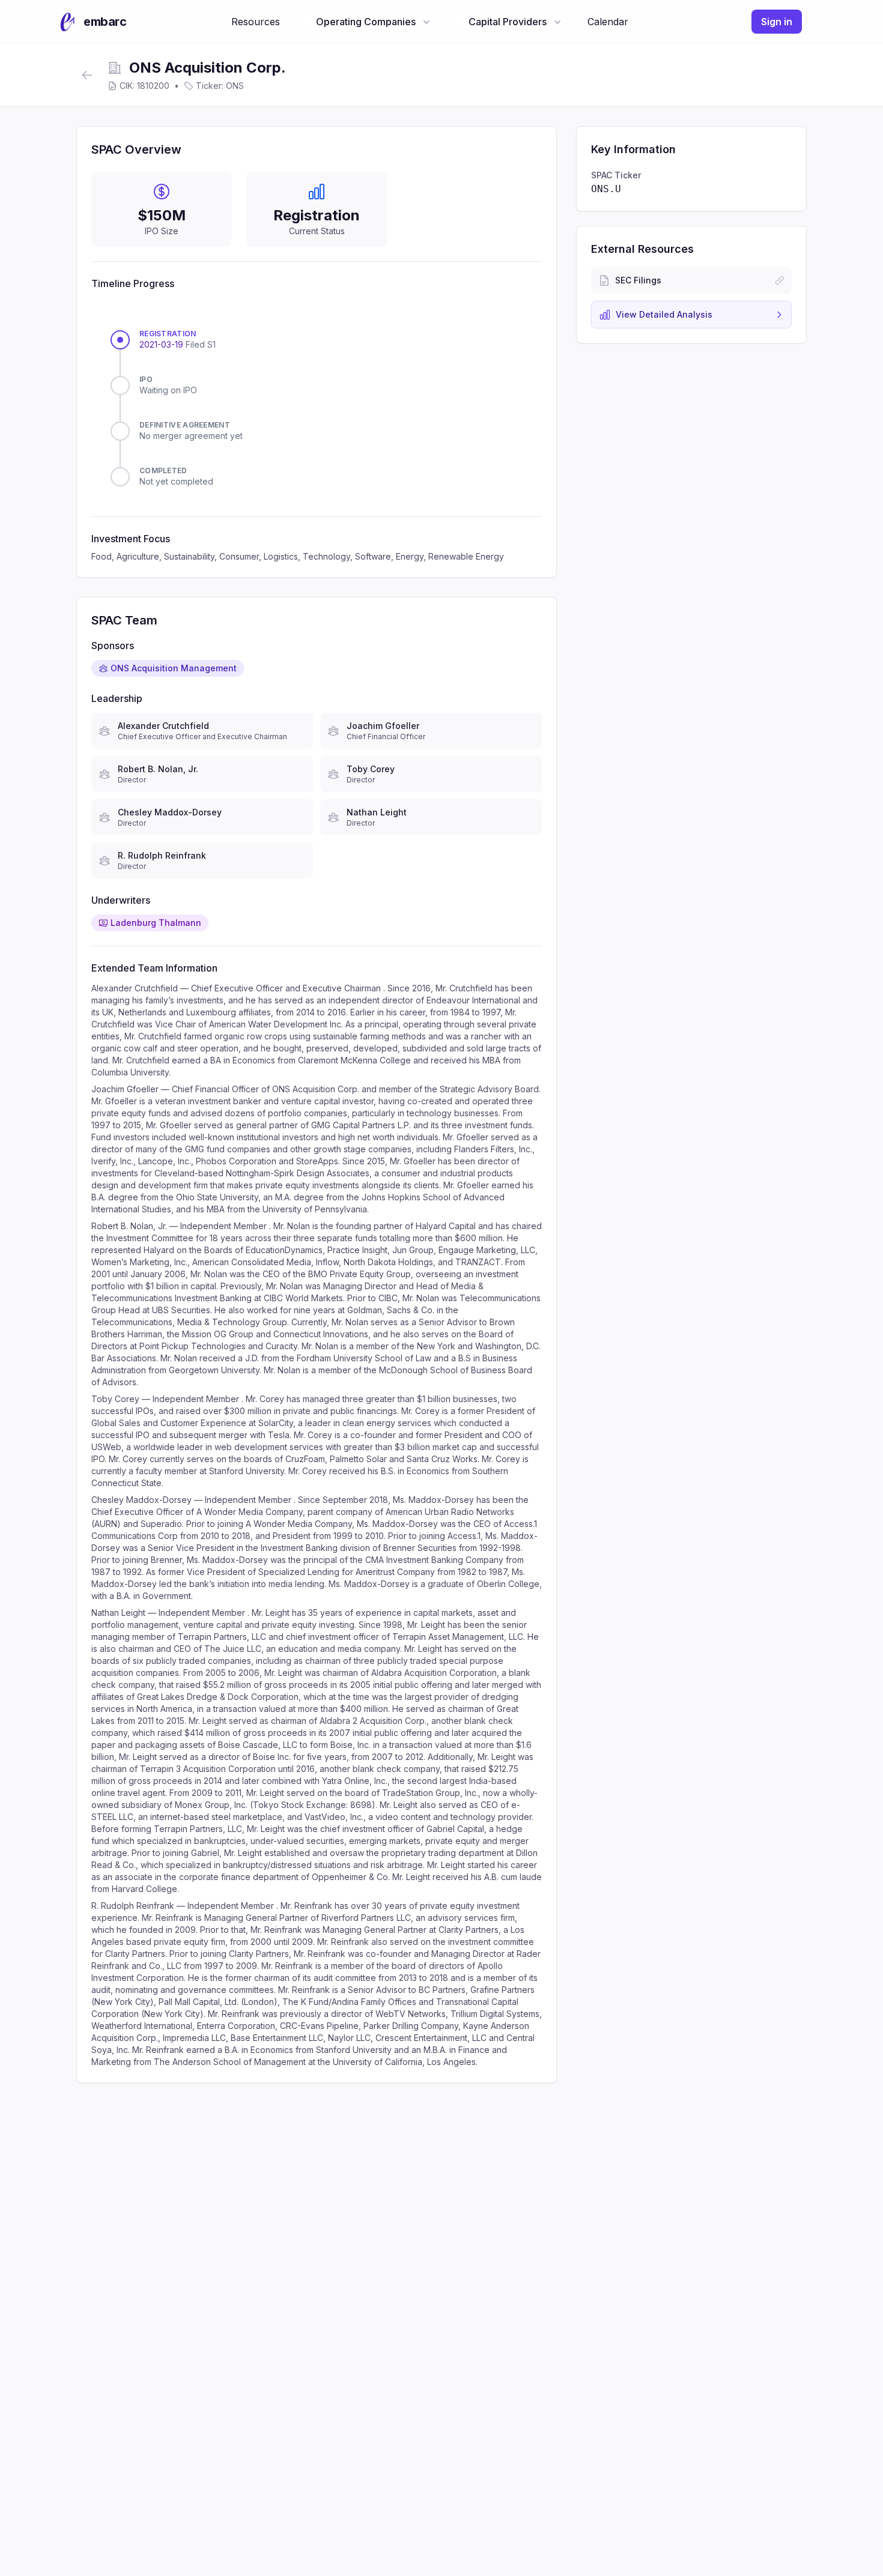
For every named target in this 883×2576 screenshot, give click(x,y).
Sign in (777, 22)
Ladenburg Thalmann (156, 923)
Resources (256, 22)
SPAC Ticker (616, 175)
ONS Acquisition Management (174, 668)
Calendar (608, 22)
